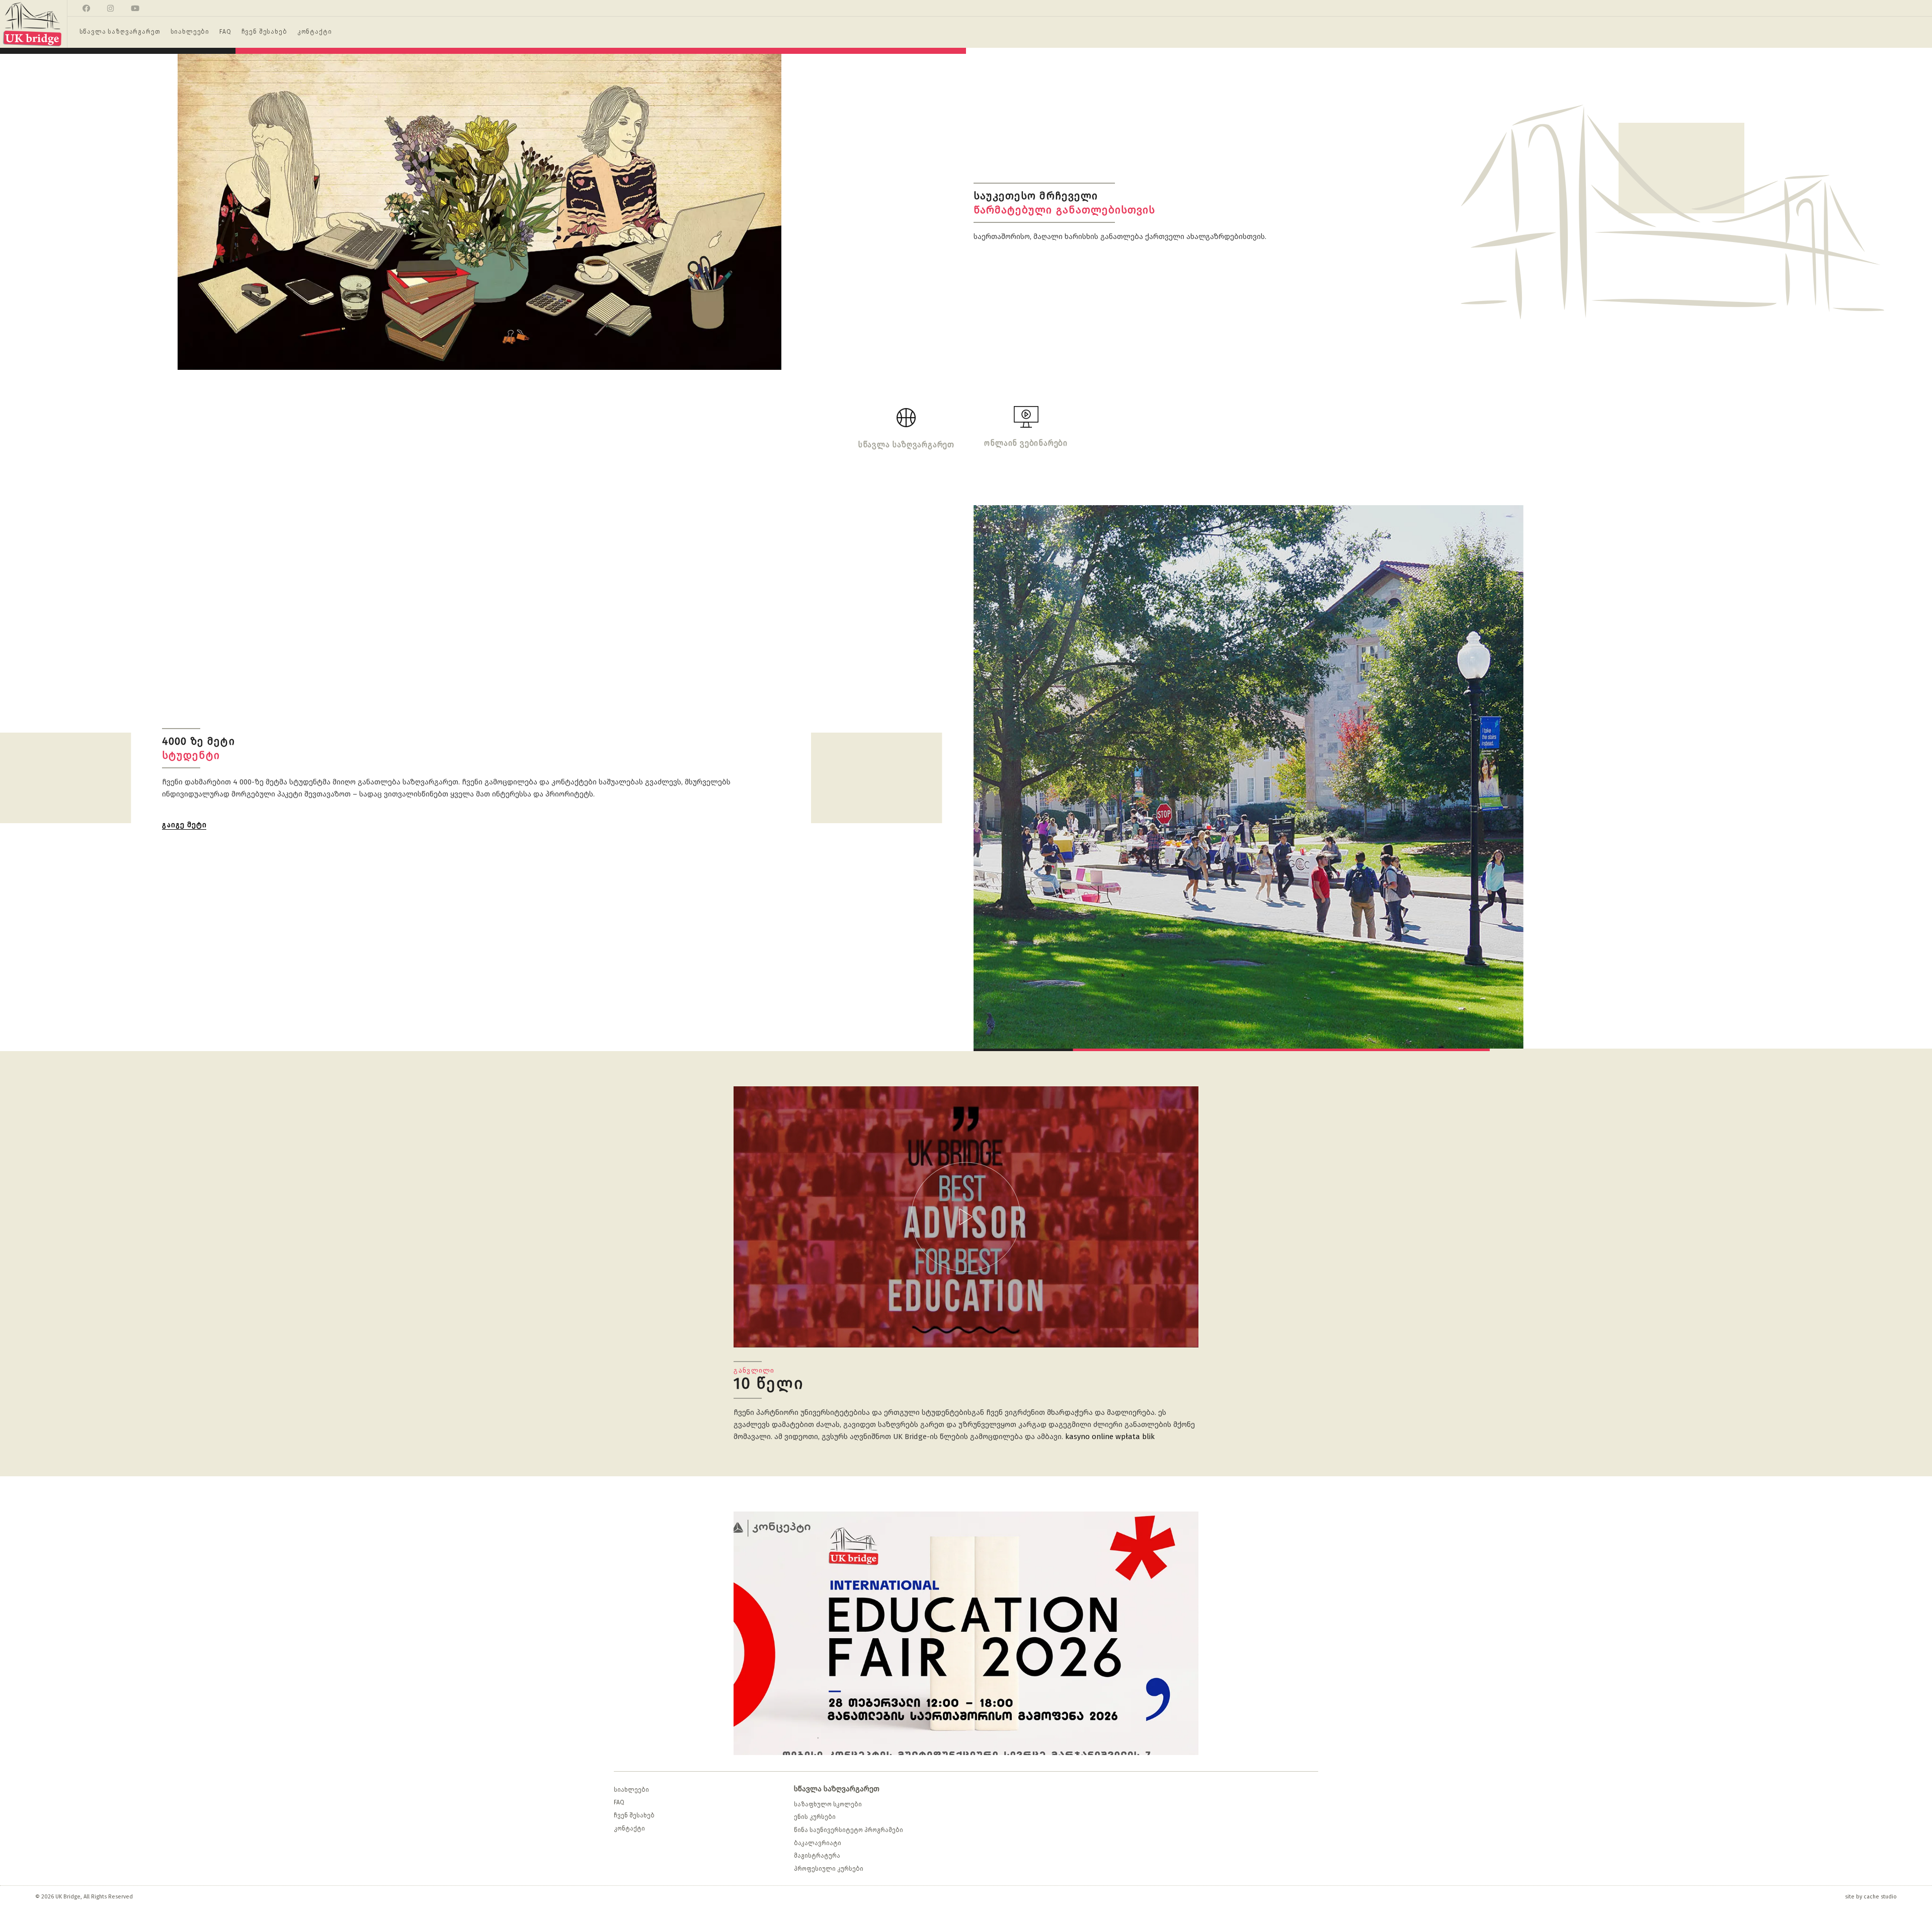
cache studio (1880, 1897)
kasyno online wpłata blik (1110, 1437)
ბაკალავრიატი (818, 1843)
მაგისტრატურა (817, 1856)
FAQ (619, 1802)
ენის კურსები (815, 1817)
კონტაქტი (629, 1828)
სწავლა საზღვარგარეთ (837, 1789)
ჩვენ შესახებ (634, 1815)
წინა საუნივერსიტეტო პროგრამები (849, 1830)
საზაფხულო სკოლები (828, 1804)
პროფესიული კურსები (829, 1869)
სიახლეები (631, 1790)
